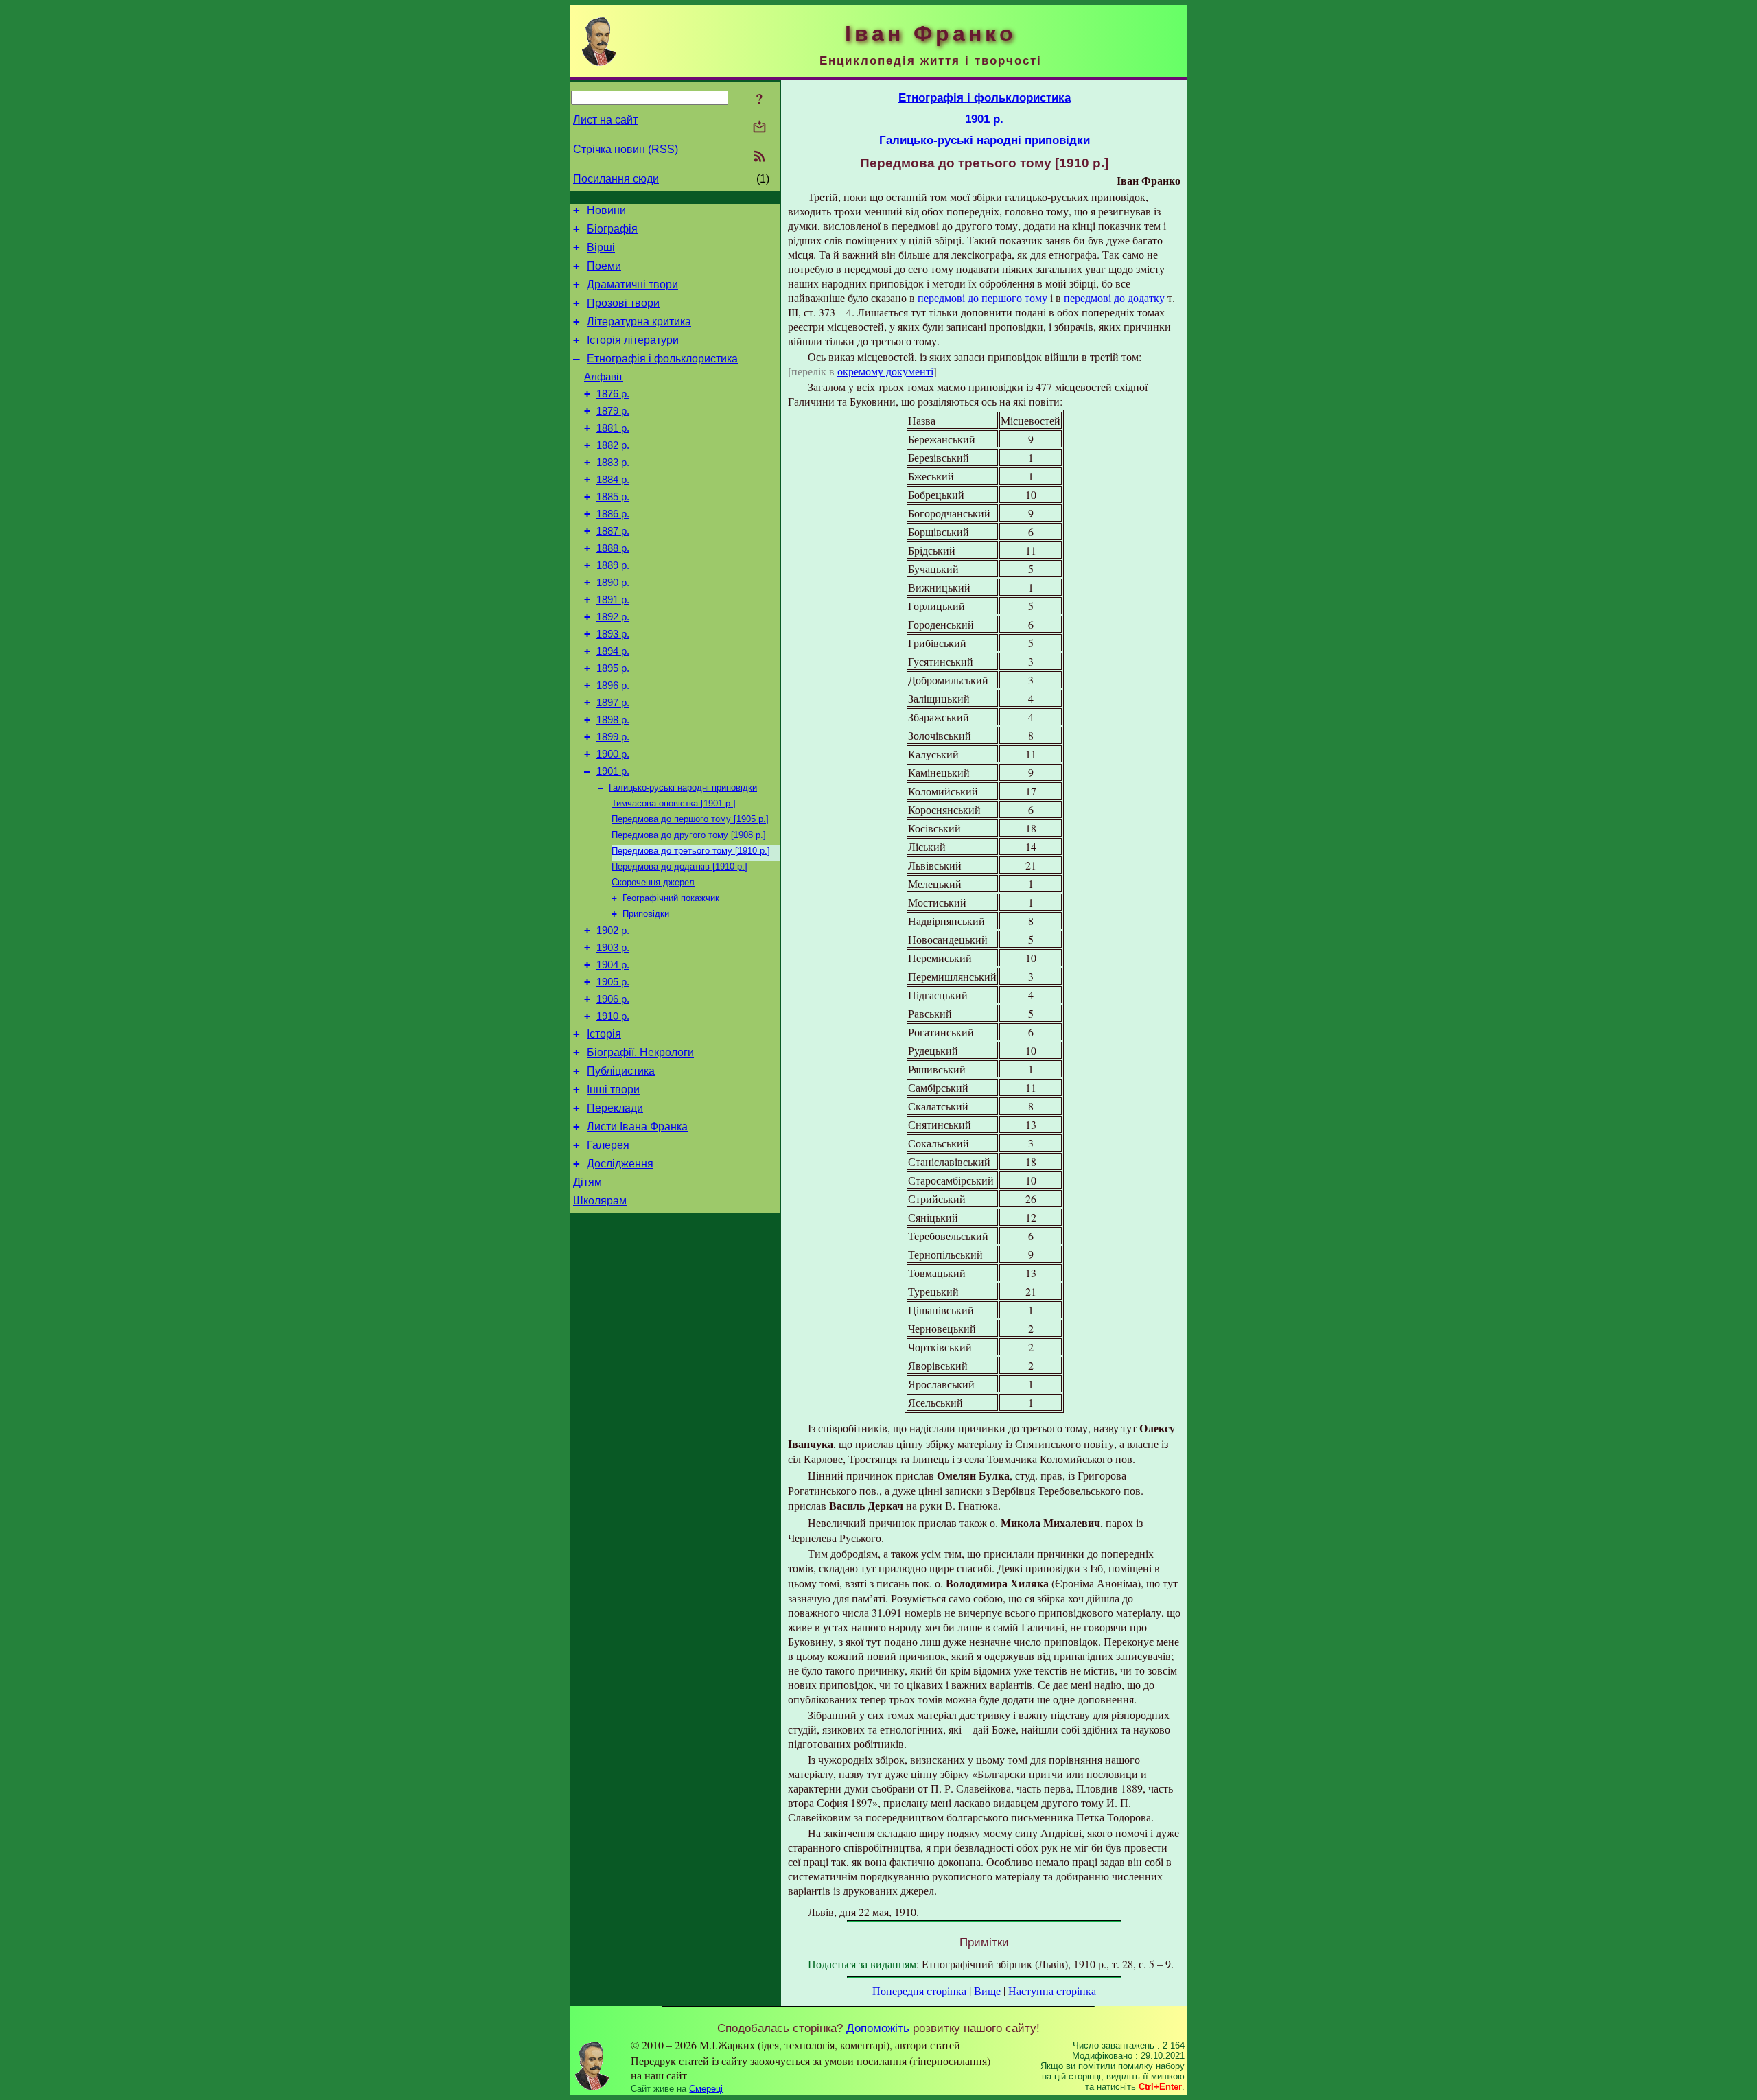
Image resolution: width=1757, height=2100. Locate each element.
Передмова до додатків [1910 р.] (679, 866)
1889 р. (613, 565)
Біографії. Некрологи (640, 1052)
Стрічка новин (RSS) (626, 149)
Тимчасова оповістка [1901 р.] (674, 803)
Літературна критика (639, 322)
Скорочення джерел (653, 882)
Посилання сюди (616, 179)
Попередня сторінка (919, 1991)
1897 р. (613, 703)
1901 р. (613, 771)
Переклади (615, 1108)
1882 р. (613, 445)
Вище (987, 1991)
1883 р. (613, 463)
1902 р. (613, 931)
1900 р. (613, 754)
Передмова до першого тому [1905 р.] (690, 819)
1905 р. (613, 982)
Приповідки (646, 914)
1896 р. (613, 686)
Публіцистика (621, 1071)
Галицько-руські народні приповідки (683, 787)
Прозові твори (623, 303)
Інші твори (613, 1089)
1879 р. (613, 411)
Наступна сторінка (1052, 1991)
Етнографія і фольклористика (662, 359)
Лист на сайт (605, 120)
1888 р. (613, 548)
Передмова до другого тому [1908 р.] (689, 835)
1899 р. (613, 737)
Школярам (600, 1201)
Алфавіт (604, 377)
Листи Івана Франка (637, 1127)
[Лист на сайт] (759, 128)
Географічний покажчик (671, 898)
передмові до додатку (1114, 297)
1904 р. (613, 965)
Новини (606, 210)
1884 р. (613, 480)
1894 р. (613, 651)
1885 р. (613, 497)
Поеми (604, 266)
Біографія (612, 229)
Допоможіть (878, 2028)
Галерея (608, 1145)
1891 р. (613, 600)
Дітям (587, 1182)
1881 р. (613, 428)
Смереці (706, 2089)
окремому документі (885, 371)
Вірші (601, 247)
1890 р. (613, 583)
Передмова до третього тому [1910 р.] (691, 851)
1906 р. (613, 999)
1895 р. (613, 668)
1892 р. (613, 617)
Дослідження (620, 1164)
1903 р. (613, 948)
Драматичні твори (632, 284)
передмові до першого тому (982, 297)
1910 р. (613, 1016)
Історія (604, 1034)
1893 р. (613, 634)
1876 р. (613, 394)
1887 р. (613, 531)
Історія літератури (633, 340)
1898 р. (613, 720)
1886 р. (613, 514)
